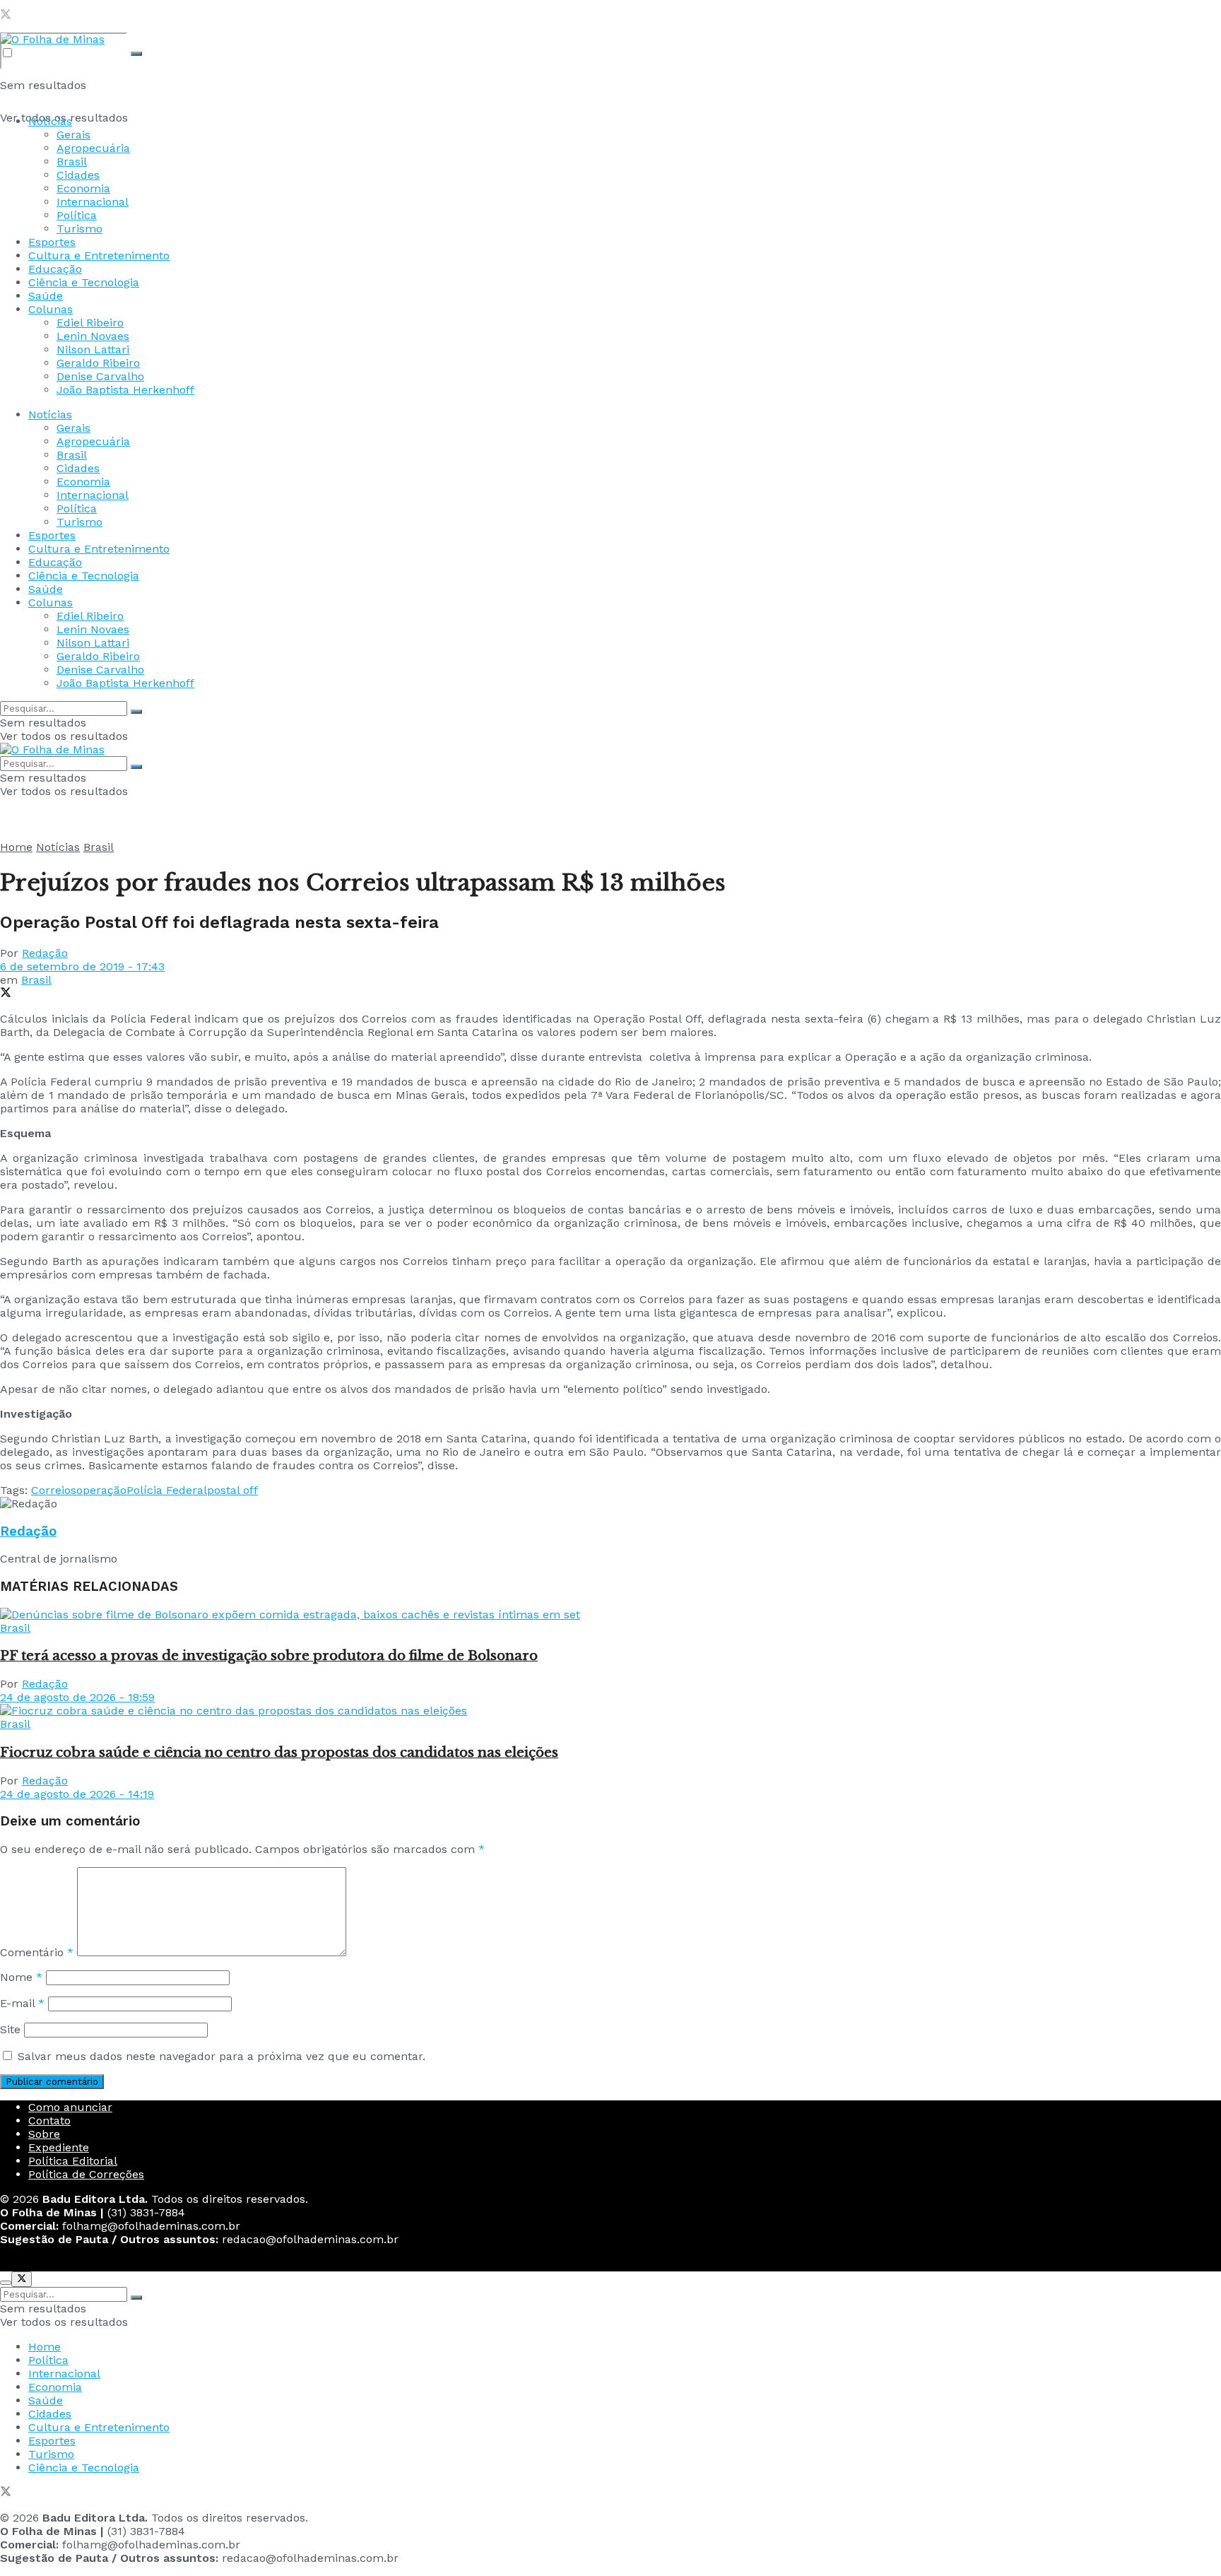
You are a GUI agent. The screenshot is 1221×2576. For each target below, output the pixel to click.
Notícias (50, 121)
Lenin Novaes (93, 336)
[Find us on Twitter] (6, 16)
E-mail (22, 2003)
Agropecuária (93, 148)
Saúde (46, 296)
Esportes (52, 242)
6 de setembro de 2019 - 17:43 (82, 966)
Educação (55, 269)
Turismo (79, 229)
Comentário (37, 1952)
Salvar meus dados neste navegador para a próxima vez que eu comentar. (222, 2056)
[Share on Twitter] (6, 994)
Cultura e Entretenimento (99, 255)
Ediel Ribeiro (90, 323)
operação (101, 1490)
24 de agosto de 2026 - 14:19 (77, 1794)
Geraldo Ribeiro (98, 363)
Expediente (59, 2147)
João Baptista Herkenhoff (125, 390)
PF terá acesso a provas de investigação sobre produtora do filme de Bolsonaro (269, 1655)
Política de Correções (86, 2174)
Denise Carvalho (100, 376)
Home (16, 847)
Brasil (72, 161)
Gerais (73, 135)
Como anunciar (70, 2107)
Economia (83, 188)
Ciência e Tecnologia (84, 282)
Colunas (51, 309)
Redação (45, 953)
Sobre (44, 2134)
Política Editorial (73, 2161)
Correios (54, 1490)
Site (10, 2029)
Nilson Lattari (93, 349)
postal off (232, 1490)
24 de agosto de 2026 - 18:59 (77, 1697)
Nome (21, 1977)
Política (77, 215)
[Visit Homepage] (52, 39)
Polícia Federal (167, 1490)
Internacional (93, 202)
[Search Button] (136, 54)
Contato (49, 2121)
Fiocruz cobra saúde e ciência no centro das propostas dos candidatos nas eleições (279, 1752)
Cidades (78, 175)
